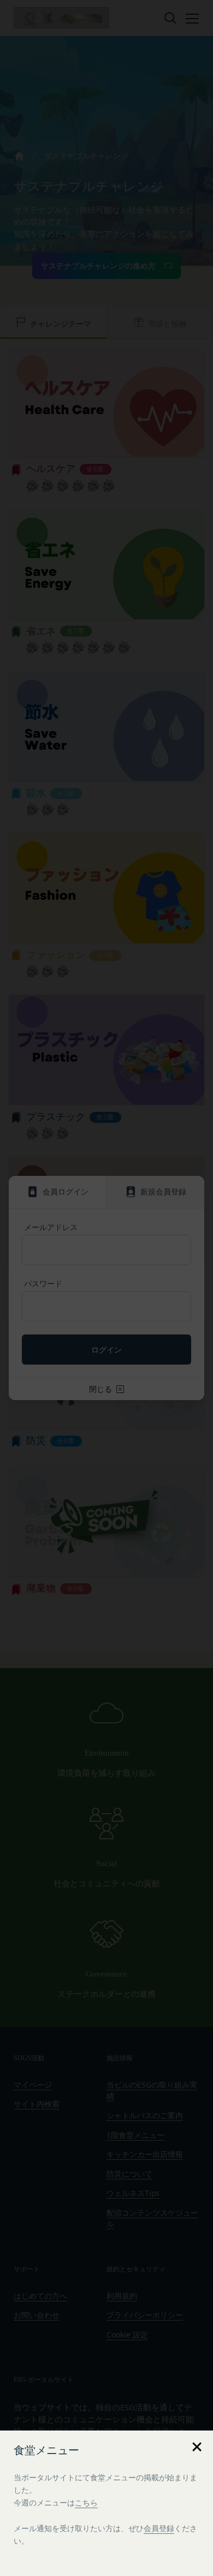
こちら (86, 2502)
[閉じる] (197, 2447)
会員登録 (159, 2528)
